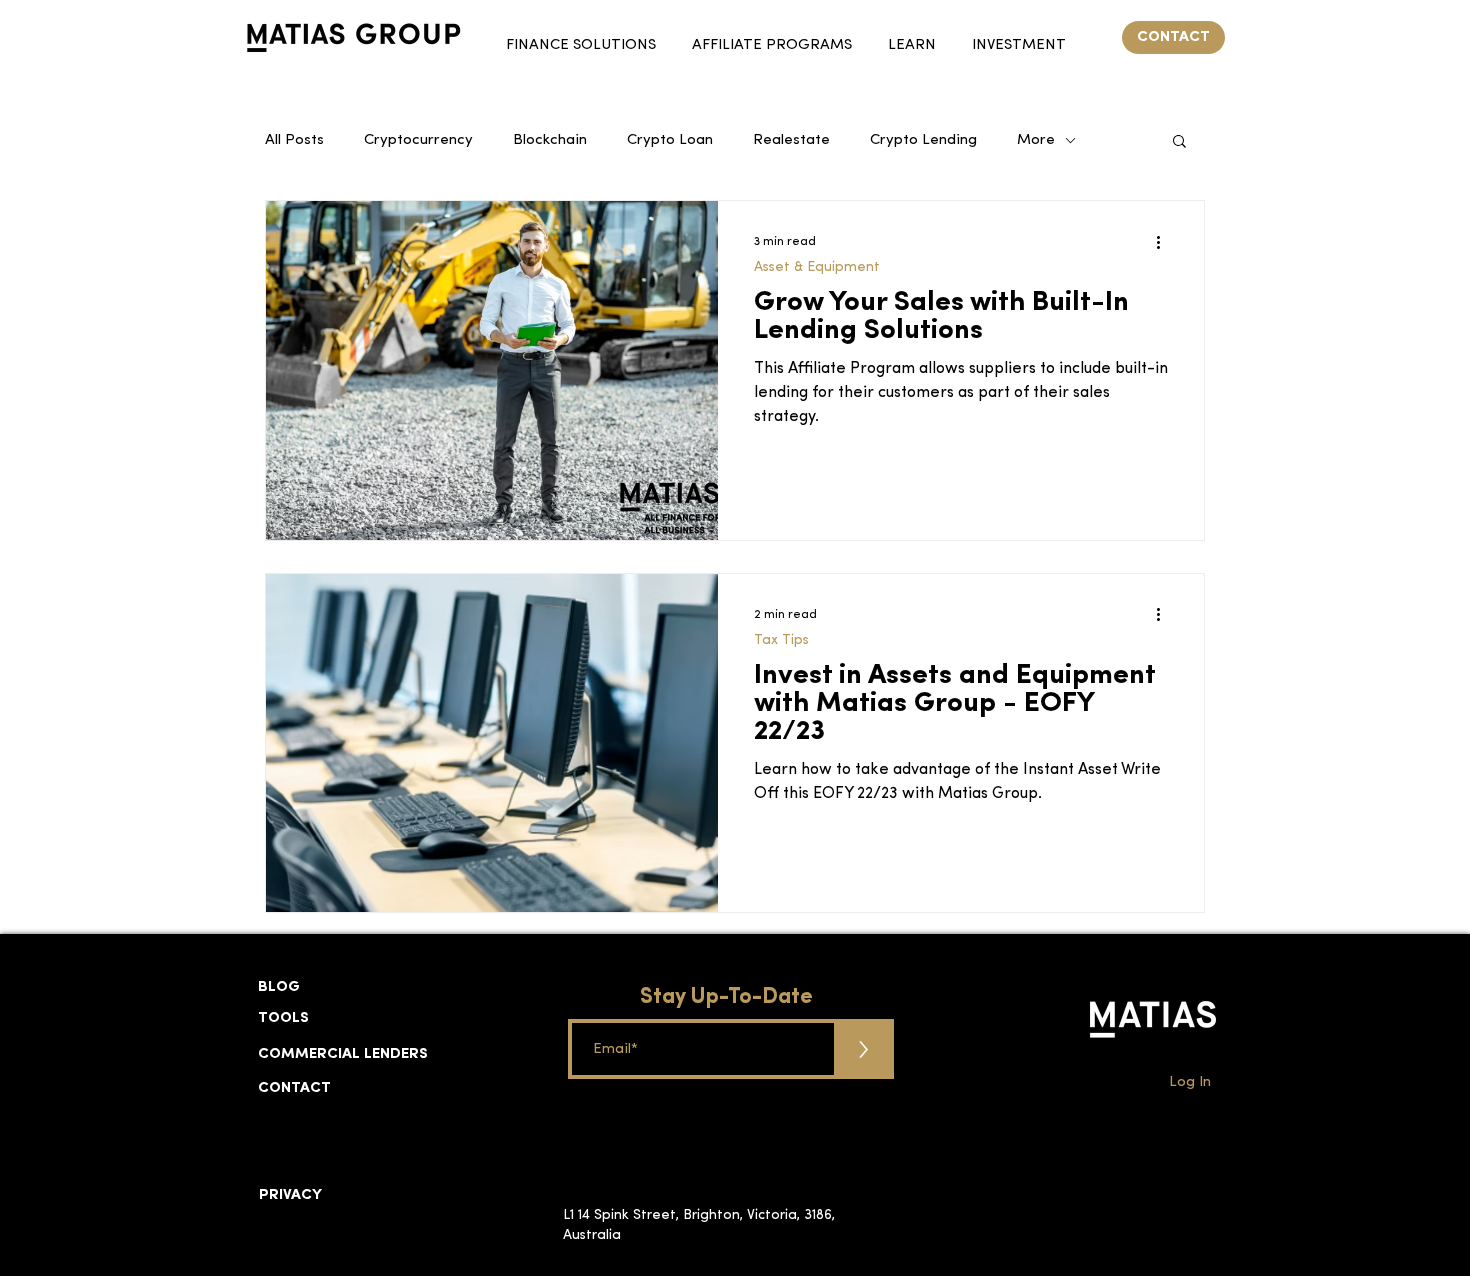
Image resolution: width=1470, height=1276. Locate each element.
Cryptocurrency (418, 140)
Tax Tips (781, 640)
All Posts (294, 140)
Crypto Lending (923, 140)
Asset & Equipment (817, 267)
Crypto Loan (670, 140)
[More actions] (1165, 242)
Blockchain (550, 140)
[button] (581, 37)
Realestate (791, 140)
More (1036, 140)
